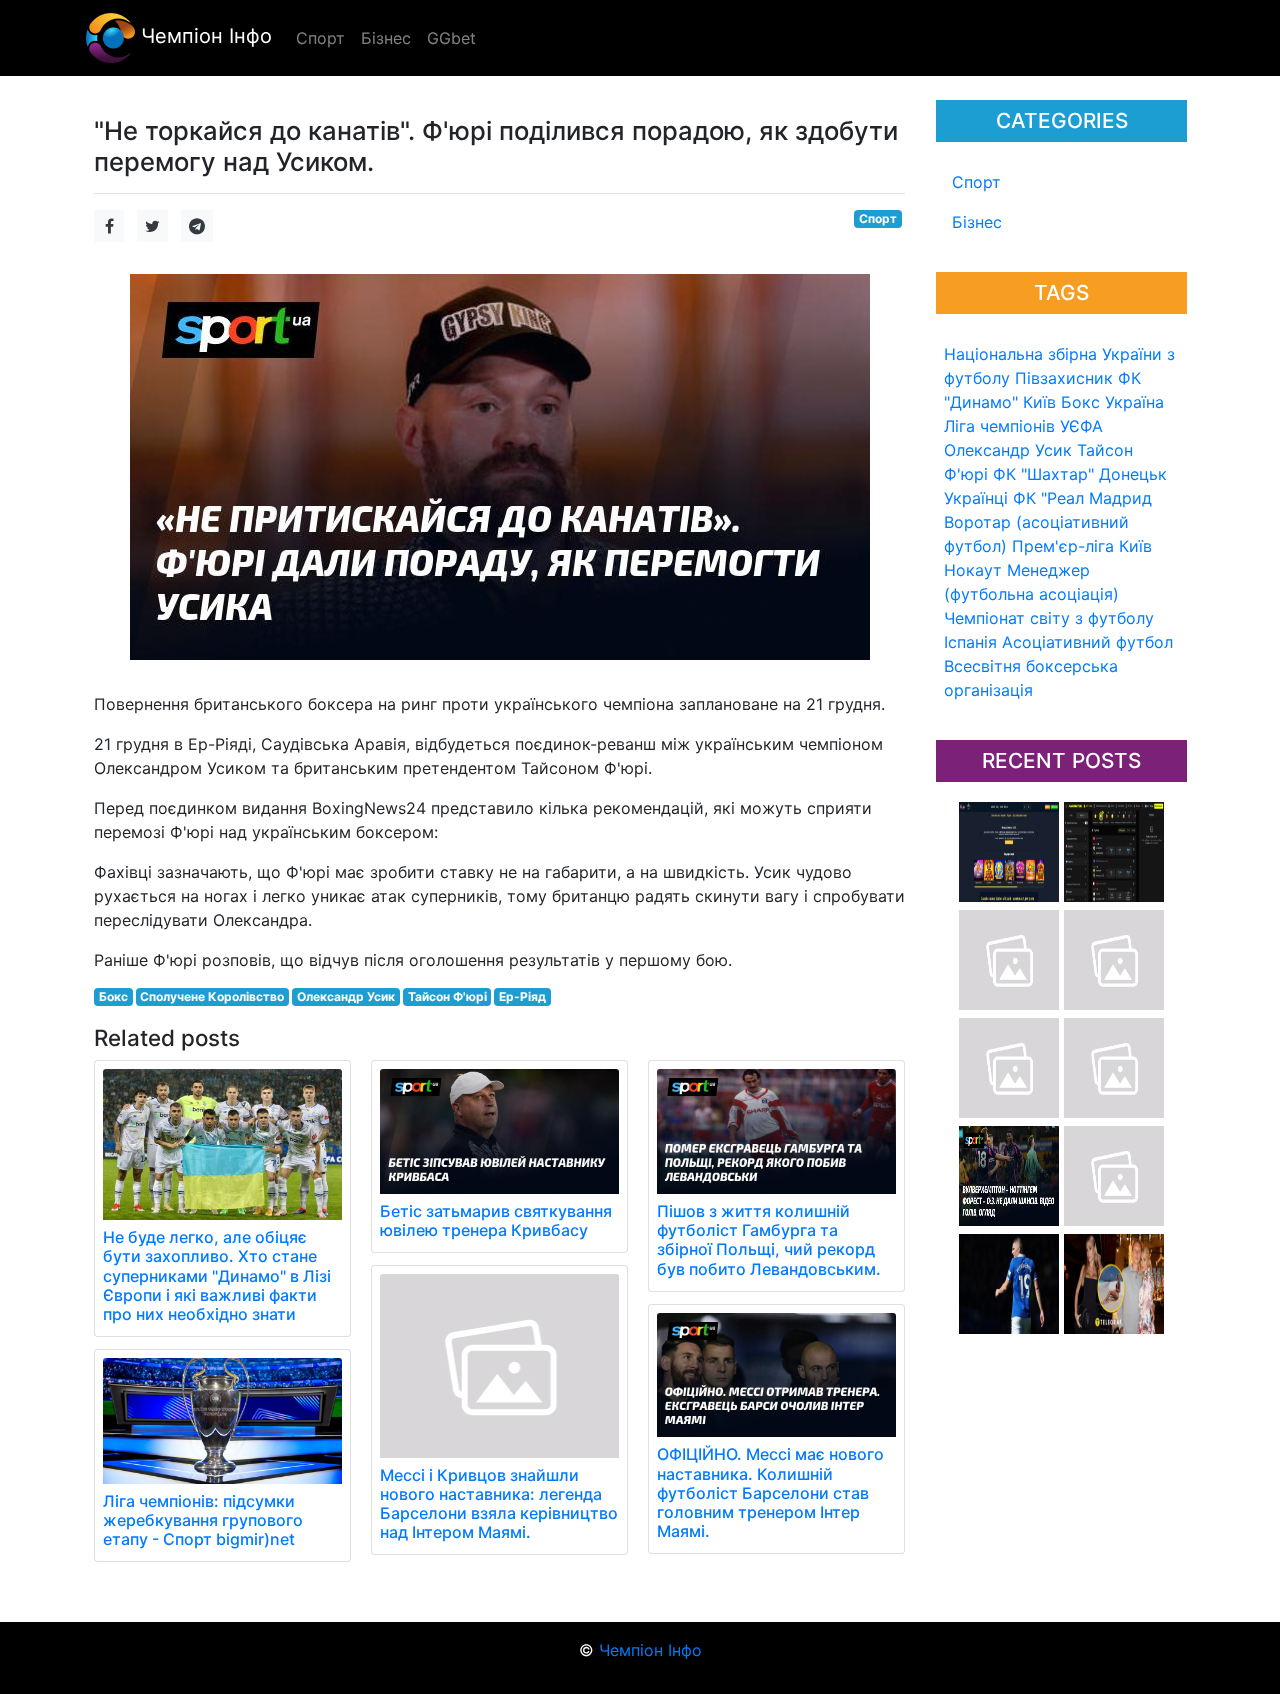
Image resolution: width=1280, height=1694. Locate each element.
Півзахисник (1064, 378)
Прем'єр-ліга (1063, 546)
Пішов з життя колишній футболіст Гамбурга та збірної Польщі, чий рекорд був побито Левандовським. (769, 1240)
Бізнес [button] (386, 38)
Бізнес (977, 222)
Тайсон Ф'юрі (447, 996)
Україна (1134, 402)
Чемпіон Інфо (203, 36)
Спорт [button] (320, 38)
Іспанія (970, 642)
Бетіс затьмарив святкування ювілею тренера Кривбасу (496, 1220)
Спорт (976, 182)
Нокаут (973, 570)
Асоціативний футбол (1087, 642)
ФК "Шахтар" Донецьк (1080, 474)
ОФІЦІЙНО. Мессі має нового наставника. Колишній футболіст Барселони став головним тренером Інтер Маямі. (770, 1492)
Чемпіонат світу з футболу (1049, 618)
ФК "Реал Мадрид (1082, 498)
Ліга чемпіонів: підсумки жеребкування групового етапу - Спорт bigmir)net (203, 1520)
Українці (976, 498)
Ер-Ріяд (522, 996)
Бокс (1080, 402)
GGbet (451, 38)
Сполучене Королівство (212, 996)
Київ (1135, 546)
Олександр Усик (1008, 450)
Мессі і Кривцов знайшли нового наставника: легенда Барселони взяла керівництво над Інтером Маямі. (499, 1504)
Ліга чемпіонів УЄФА (1023, 426)
